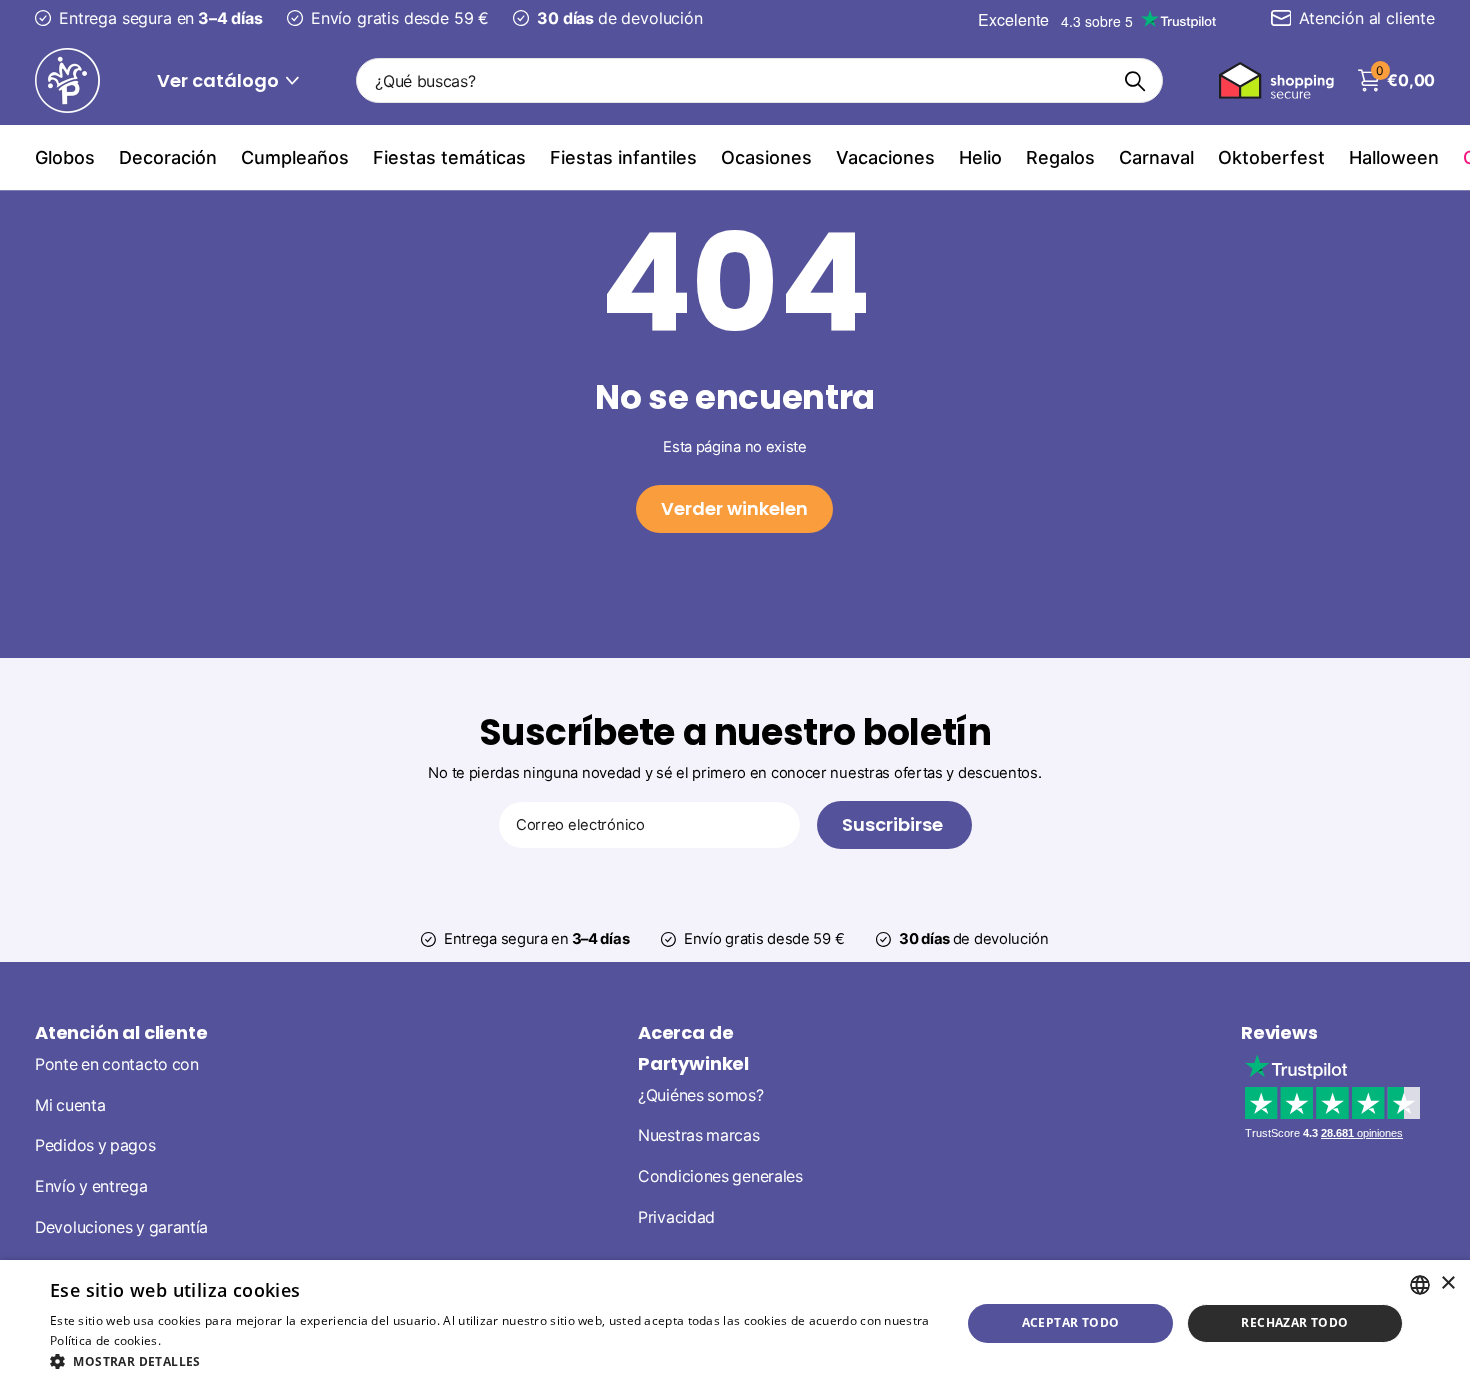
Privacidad (676, 1217)
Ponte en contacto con (117, 1064)
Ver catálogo (220, 80)
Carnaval (1156, 157)
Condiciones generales (720, 1176)
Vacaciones (885, 157)
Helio (980, 157)
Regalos (1060, 157)
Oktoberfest (1271, 157)
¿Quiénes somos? (701, 1095)
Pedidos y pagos (95, 1145)
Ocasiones (766, 157)
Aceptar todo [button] (1071, 1322)
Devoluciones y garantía (121, 1227)
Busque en (1135, 80)
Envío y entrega (91, 1186)
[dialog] (735, 1323)
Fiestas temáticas (449, 157)
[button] (492, 1361)
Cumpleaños (295, 157)
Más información (213, 1340)
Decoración (168, 157)
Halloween (1394, 157)
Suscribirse (894, 824)
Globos (65, 157)
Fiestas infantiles (623, 157)
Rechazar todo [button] (1294, 1322)
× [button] (1447, 1283)
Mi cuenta (70, 1105)
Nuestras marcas (699, 1135)
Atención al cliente (121, 1032)
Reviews (1279, 1032)
